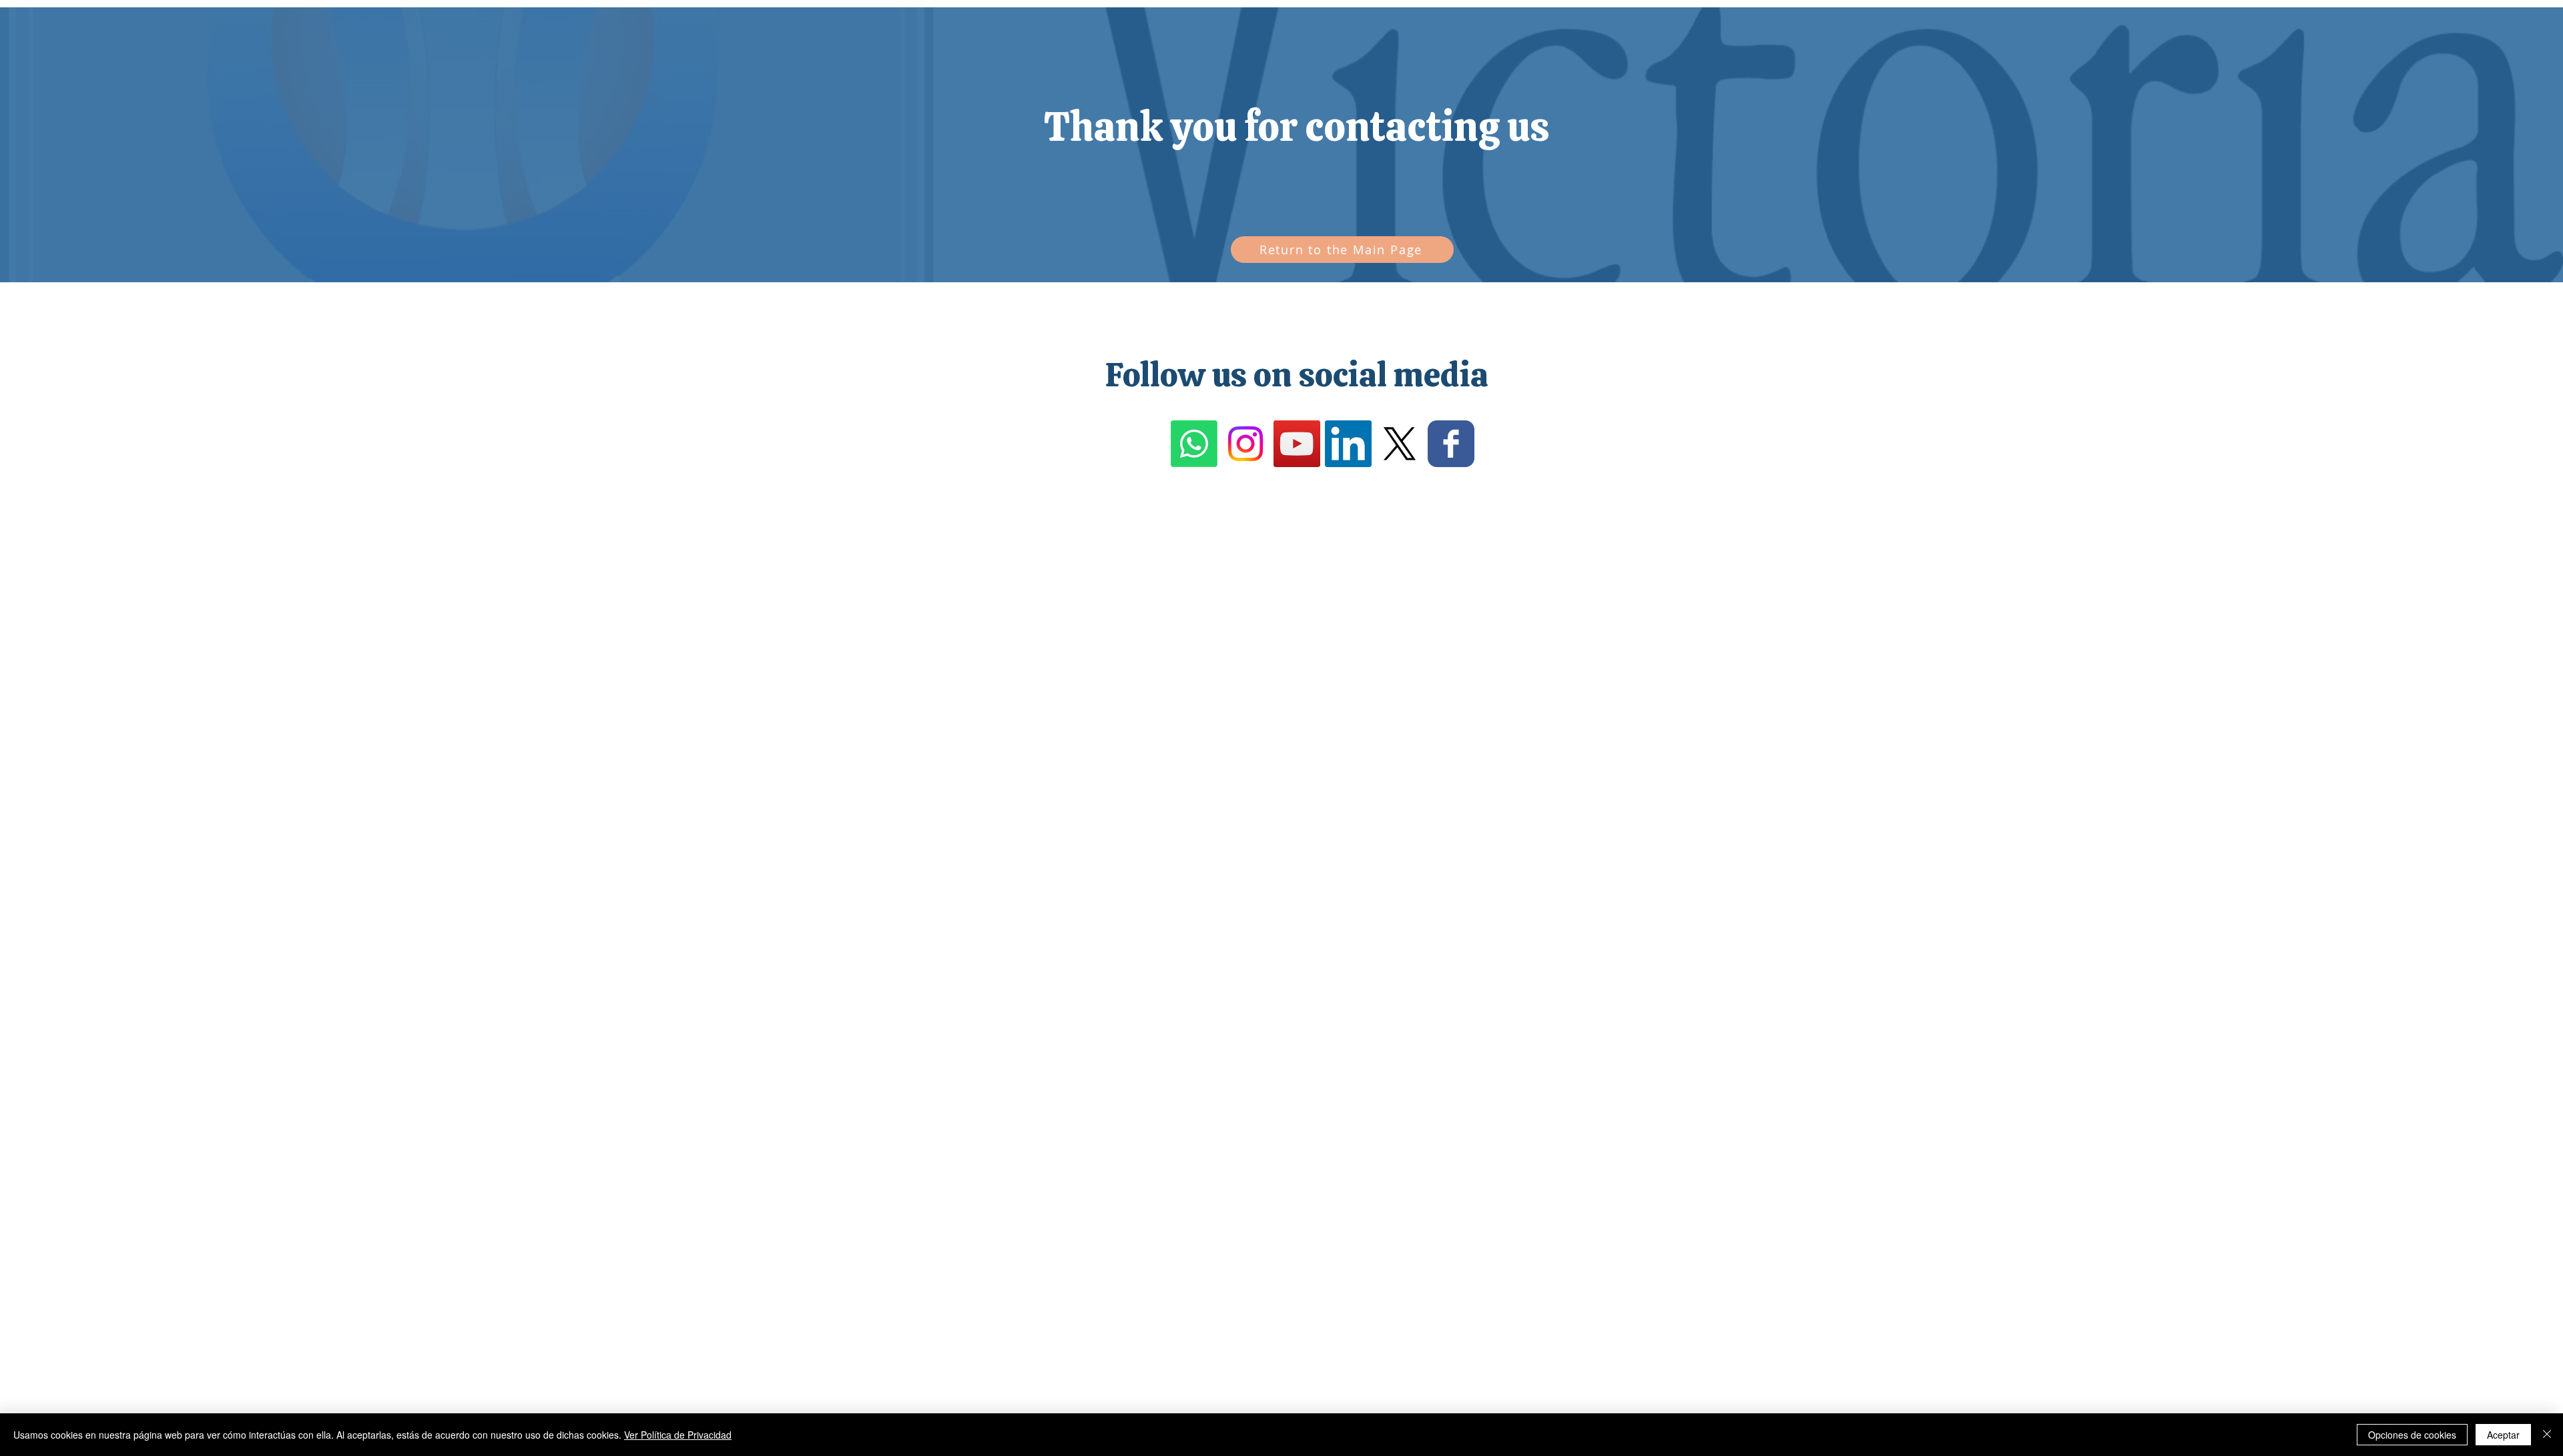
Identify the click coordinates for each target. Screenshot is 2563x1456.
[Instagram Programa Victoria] (1245, 444)
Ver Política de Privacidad (678, 1435)
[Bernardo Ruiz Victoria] (1400, 444)
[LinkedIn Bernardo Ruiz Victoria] (1348, 444)
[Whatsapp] (1194, 444)
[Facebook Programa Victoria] (1451, 444)
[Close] (2547, 1435)
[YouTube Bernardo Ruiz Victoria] (1297, 444)
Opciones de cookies (2412, 1435)
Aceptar (2503, 1435)
